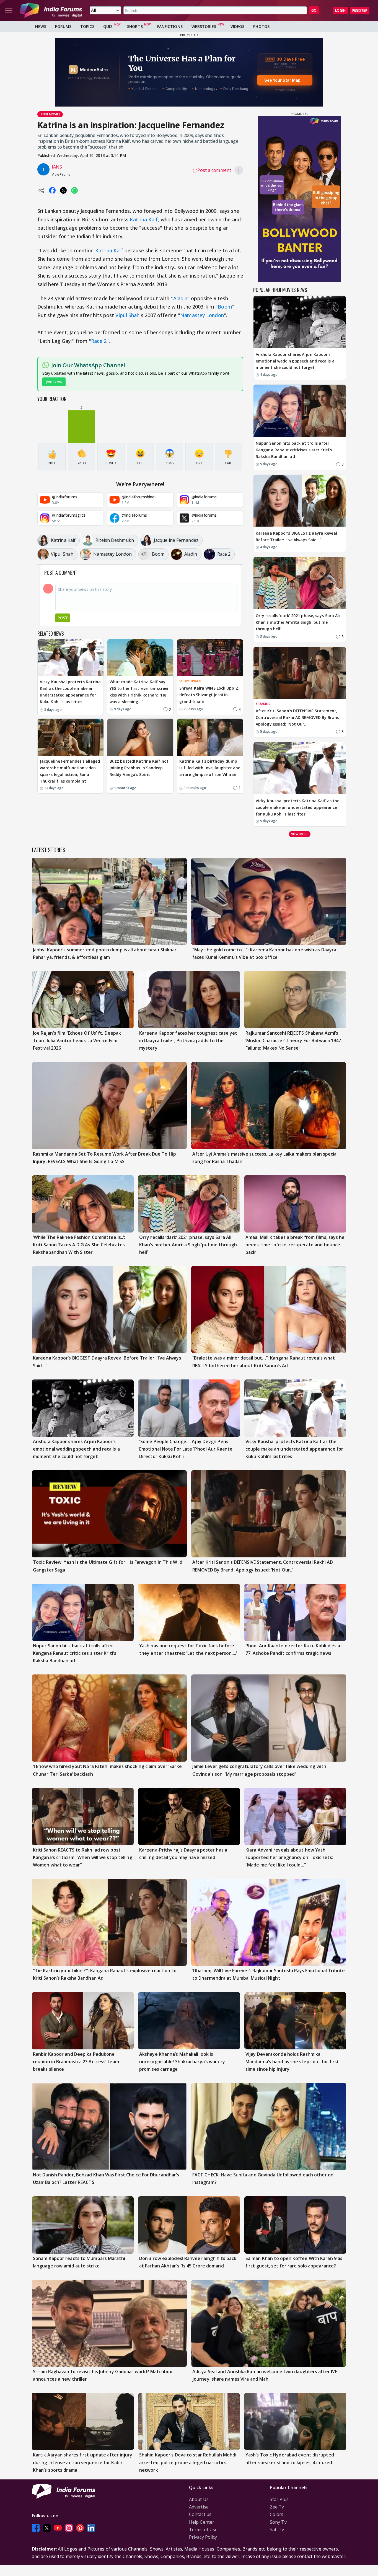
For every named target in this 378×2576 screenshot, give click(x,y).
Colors (277, 2514)
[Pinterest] (80, 2528)
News (41, 26)
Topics (87, 26)
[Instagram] (69, 2528)
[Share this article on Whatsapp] (74, 190)
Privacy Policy (203, 2537)
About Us (199, 2499)
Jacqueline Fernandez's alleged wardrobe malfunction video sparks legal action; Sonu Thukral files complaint (70, 771)
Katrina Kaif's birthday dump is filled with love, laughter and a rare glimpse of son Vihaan (210, 768)
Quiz (108, 26)
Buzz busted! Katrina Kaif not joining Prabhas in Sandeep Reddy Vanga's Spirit (139, 768)
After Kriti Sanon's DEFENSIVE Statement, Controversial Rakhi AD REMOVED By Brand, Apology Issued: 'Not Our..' (298, 717)
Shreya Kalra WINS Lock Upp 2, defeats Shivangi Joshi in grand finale (209, 695)
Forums (63, 26)
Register (360, 10)
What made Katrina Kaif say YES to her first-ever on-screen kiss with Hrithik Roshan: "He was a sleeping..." (140, 692)
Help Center (202, 2522)
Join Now (54, 382)
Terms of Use (203, 2530)
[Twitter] (47, 2528)
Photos (261, 26)
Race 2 (99, 341)
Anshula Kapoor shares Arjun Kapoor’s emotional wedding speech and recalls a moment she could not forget (295, 361)
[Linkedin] (91, 2528)
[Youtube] (58, 2528)
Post (63, 618)
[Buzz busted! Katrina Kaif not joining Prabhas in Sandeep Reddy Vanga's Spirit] (140, 737)
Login (340, 10)
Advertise (199, 2507)
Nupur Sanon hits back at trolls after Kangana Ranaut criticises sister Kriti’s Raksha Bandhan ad (294, 450)
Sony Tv (278, 2522)
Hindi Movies (50, 114)
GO (314, 10)
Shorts (135, 26)
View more (300, 834)
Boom (225, 307)
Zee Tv (277, 2507)
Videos (238, 26)
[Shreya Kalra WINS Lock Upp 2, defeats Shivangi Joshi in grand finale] (210, 658)
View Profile (61, 174)
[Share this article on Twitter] (63, 190)
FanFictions (170, 26)
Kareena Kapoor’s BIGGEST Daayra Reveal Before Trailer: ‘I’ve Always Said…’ (296, 536)
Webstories (204, 26)
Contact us (200, 2514)
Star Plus (279, 2499)
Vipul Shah (127, 315)
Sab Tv (277, 2530)
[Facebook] (36, 2528)
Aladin (180, 298)
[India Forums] (51, 11)
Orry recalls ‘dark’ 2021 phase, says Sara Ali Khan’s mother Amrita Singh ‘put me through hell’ (298, 622)
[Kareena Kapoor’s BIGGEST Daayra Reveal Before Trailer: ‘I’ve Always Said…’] (300, 501)
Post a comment (214, 170)
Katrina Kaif (144, 219)
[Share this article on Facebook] (52, 190)
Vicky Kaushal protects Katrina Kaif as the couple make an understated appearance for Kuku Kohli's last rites (70, 692)
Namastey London (202, 315)
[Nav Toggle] (9, 11)
